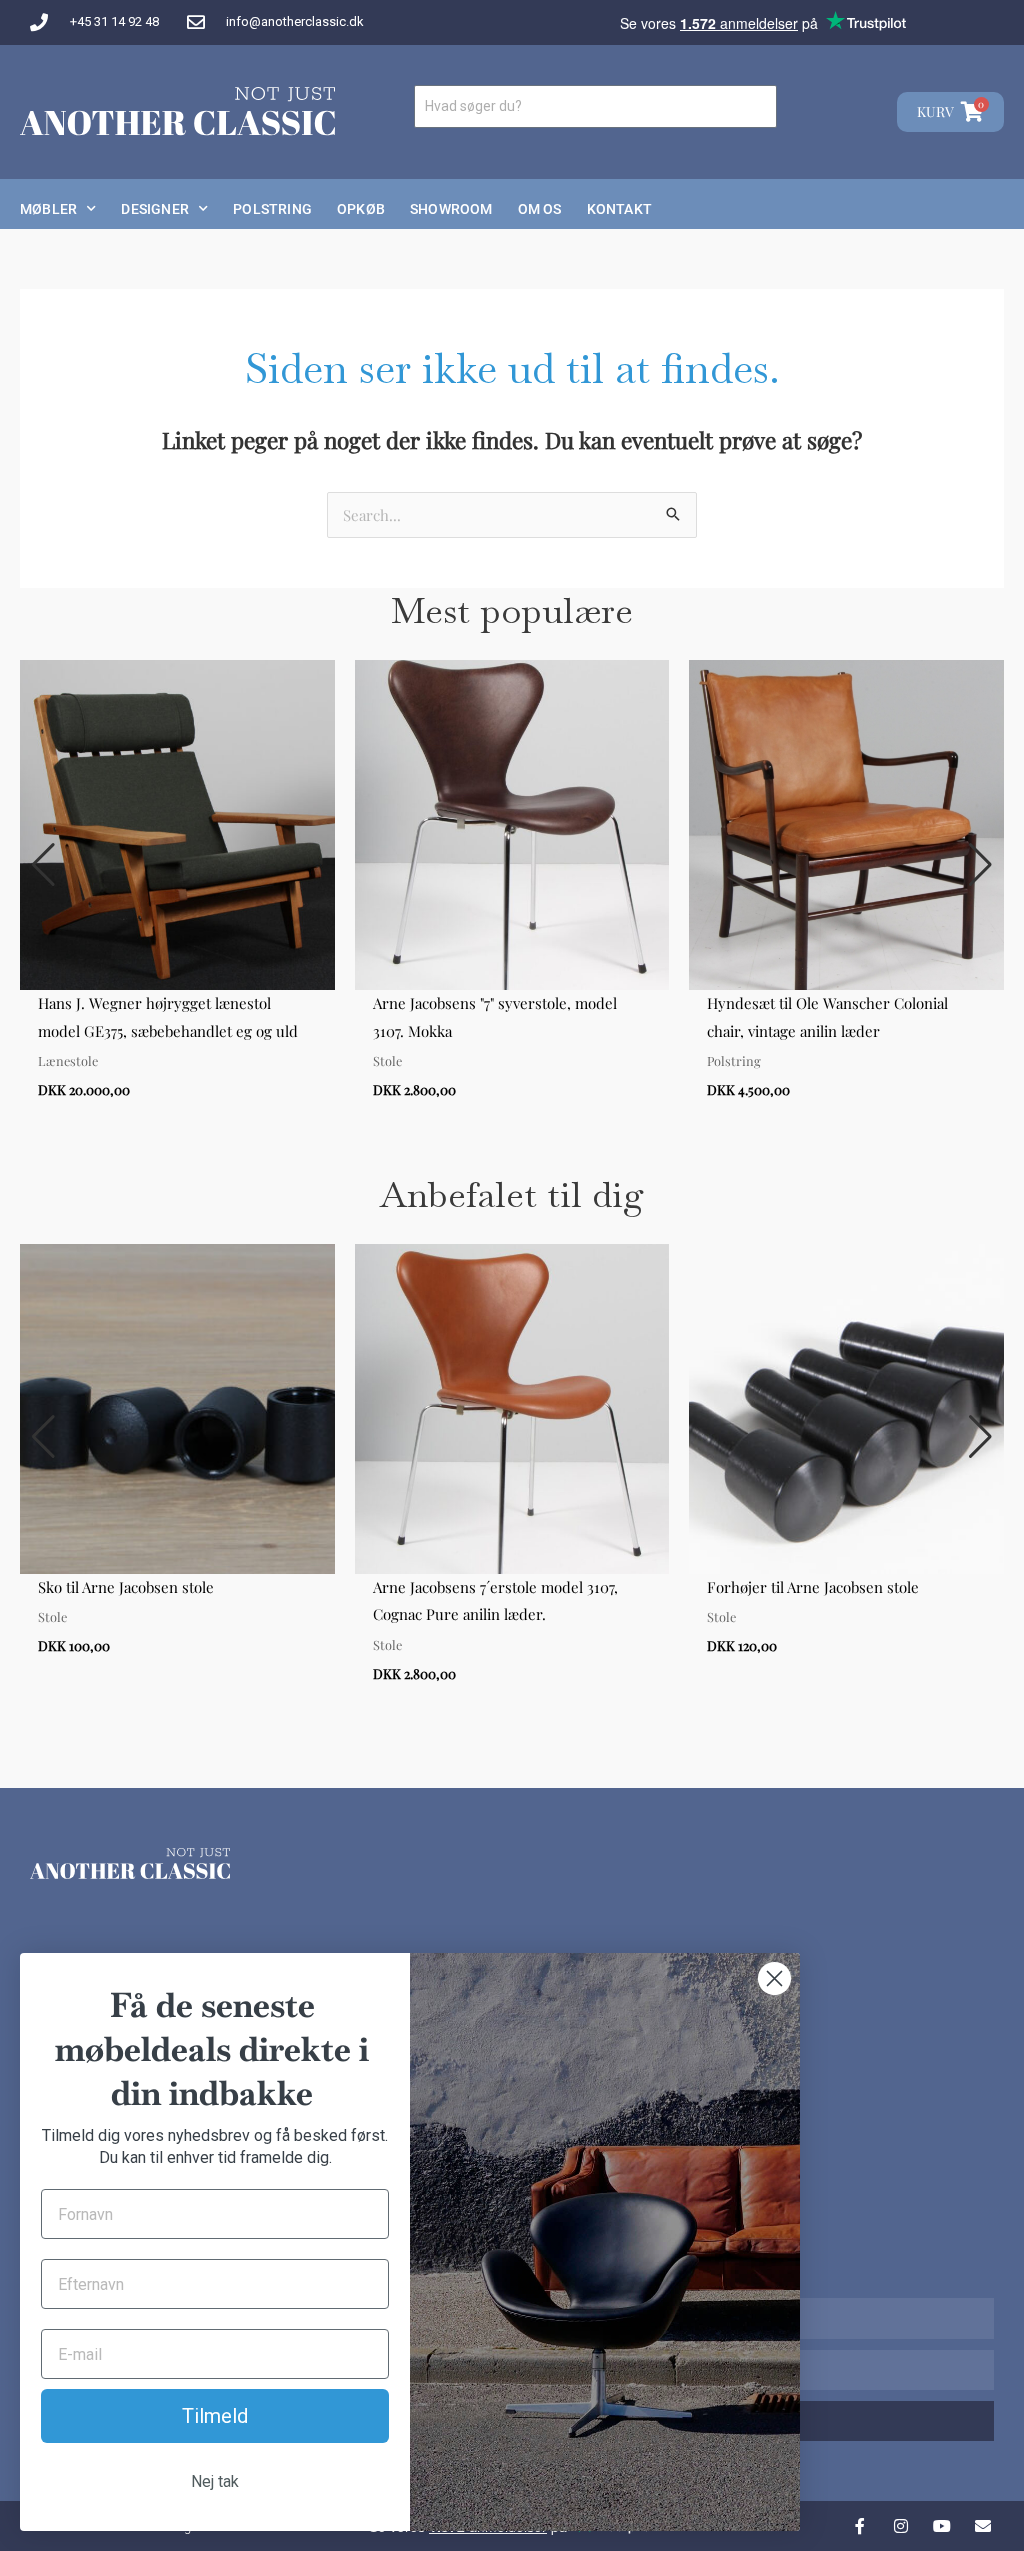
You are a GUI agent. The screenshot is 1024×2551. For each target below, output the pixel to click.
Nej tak (215, 2481)
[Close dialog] (774, 1978)
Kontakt (619, 209)
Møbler (48, 209)
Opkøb (361, 209)
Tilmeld (215, 2416)
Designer (155, 209)
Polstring (272, 209)
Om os (540, 209)
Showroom (451, 209)
